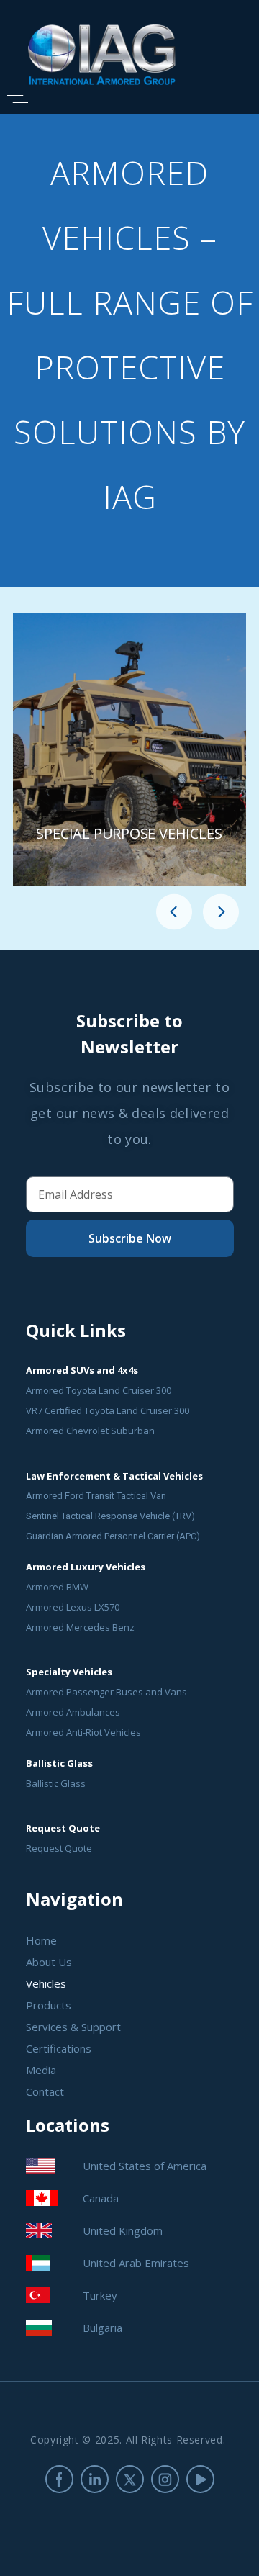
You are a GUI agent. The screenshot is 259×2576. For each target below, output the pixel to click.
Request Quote (59, 1848)
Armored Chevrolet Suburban (90, 1431)
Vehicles (46, 1983)
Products (49, 2005)
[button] (174, 914)
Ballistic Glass (56, 1783)
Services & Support (73, 2027)
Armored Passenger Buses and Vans (106, 1692)
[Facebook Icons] (59, 2479)
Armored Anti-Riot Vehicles (83, 1732)
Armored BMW (57, 1587)
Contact (45, 2091)
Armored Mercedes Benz (80, 1627)
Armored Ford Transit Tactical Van (96, 1496)
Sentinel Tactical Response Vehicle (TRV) (110, 1516)
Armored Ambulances (73, 1712)
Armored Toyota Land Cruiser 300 (99, 1390)
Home (41, 1940)
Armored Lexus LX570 (73, 1607)
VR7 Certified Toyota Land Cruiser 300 (108, 1410)
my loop (129, 749)
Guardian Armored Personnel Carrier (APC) (113, 1536)
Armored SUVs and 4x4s (82, 1370)
